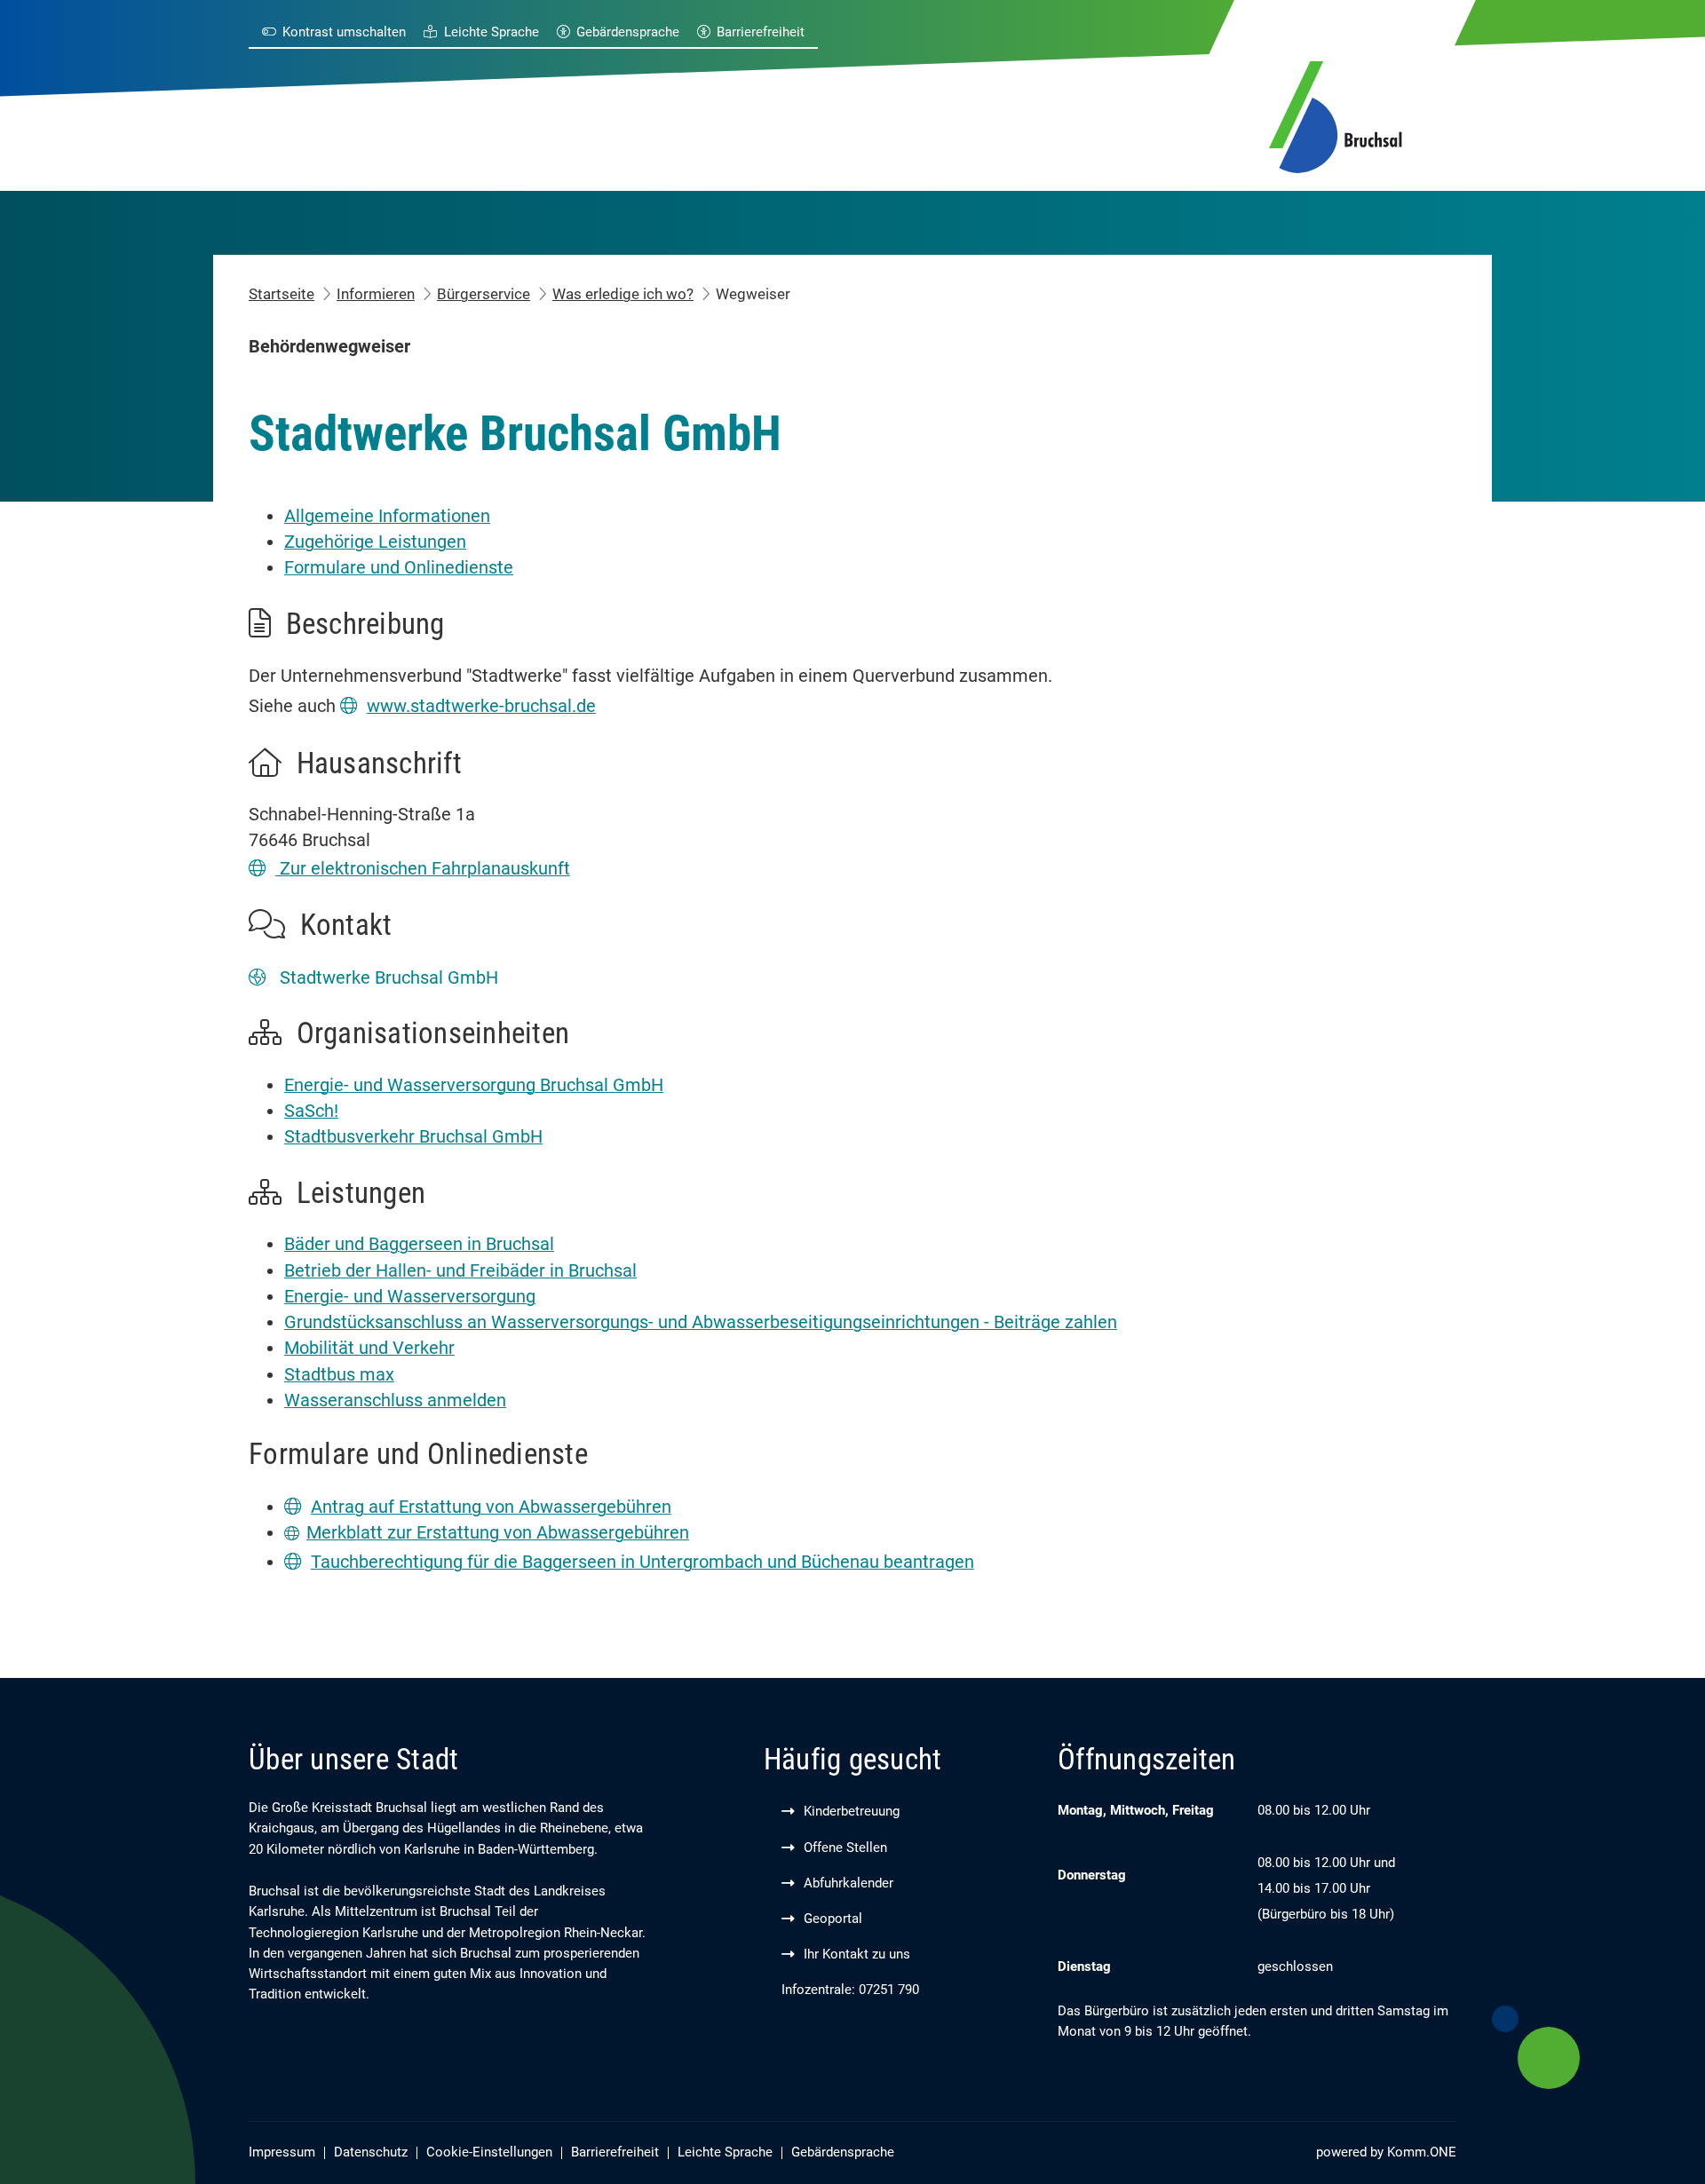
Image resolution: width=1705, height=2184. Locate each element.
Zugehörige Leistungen (375, 542)
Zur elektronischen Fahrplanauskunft (423, 869)
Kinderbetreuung (852, 1812)
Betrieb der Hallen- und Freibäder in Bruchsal (460, 1271)
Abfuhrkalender (849, 1883)
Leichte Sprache (491, 32)
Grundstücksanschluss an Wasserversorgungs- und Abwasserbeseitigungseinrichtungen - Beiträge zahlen (701, 1322)
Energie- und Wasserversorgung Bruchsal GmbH (474, 1085)
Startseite (282, 294)
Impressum (282, 2152)
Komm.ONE (1422, 2152)
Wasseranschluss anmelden (395, 1401)
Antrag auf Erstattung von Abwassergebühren (491, 1507)
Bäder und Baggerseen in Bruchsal (419, 1244)
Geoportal (833, 1919)
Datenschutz (371, 2152)
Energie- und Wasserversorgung (410, 1297)
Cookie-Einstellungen (489, 2152)
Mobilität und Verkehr (369, 1348)
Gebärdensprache (628, 32)
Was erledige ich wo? (623, 294)
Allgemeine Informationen (387, 516)
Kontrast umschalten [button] (344, 32)
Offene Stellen (845, 1848)
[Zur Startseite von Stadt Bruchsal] (1336, 114)
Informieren (376, 294)
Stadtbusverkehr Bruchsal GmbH (413, 1137)
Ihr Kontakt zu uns (857, 1955)
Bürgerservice (484, 294)
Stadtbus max (339, 1375)
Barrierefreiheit (761, 32)
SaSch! (311, 1111)
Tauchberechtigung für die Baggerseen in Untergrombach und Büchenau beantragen (642, 1562)
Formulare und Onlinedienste (399, 568)
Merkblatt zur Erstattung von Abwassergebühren (498, 1533)
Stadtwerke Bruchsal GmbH (387, 978)
